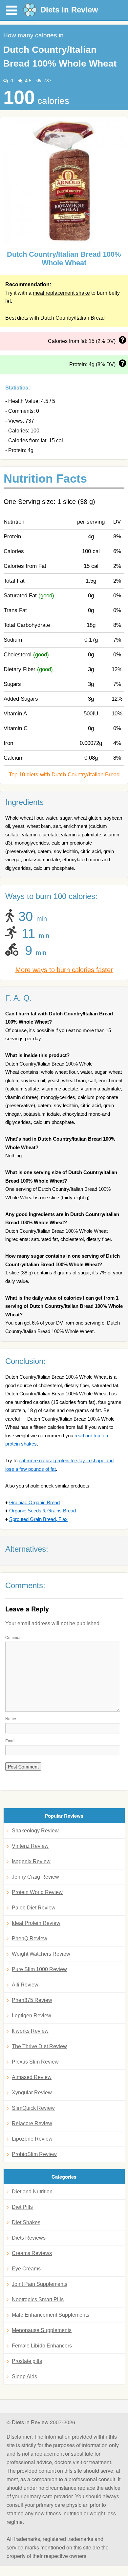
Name (11, 1718)
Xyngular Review (32, 2093)
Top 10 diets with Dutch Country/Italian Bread (64, 775)
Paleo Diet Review (34, 1908)
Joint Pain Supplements (40, 2284)
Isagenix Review (31, 1861)
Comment (14, 1637)
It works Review (30, 2031)
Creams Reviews (32, 2253)
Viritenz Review (30, 1846)
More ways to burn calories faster (64, 970)
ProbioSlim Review (34, 2154)
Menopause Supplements (42, 2330)
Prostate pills (27, 2361)
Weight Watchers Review (41, 1954)
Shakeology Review (35, 1831)
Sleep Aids (24, 2376)
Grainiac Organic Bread (34, 1502)
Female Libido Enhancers (42, 2346)
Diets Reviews (29, 2238)
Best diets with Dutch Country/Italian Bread (55, 318)
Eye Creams (26, 2269)
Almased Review (32, 2077)
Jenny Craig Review (35, 1877)
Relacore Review (32, 2123)
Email (10, 1740)
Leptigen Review (32, 2016)
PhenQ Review (30, 1938)
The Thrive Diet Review (39, 2046)
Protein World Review (37, 1892)
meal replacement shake (61, 293)
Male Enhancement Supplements (51, 2315)
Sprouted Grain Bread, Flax (38, 1519)
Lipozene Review (32, 2139)
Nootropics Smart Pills (38, 2299)
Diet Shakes (26, 2222)
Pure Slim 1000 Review (39, 1969)
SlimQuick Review (33, 2108)
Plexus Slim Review (35, 2062)
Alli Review (25, 1985)
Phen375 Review (32, 2000)
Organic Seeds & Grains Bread (43, 1511)
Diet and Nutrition (32, 2192)
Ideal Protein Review (36, 1923)
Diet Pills (22, 2207)
